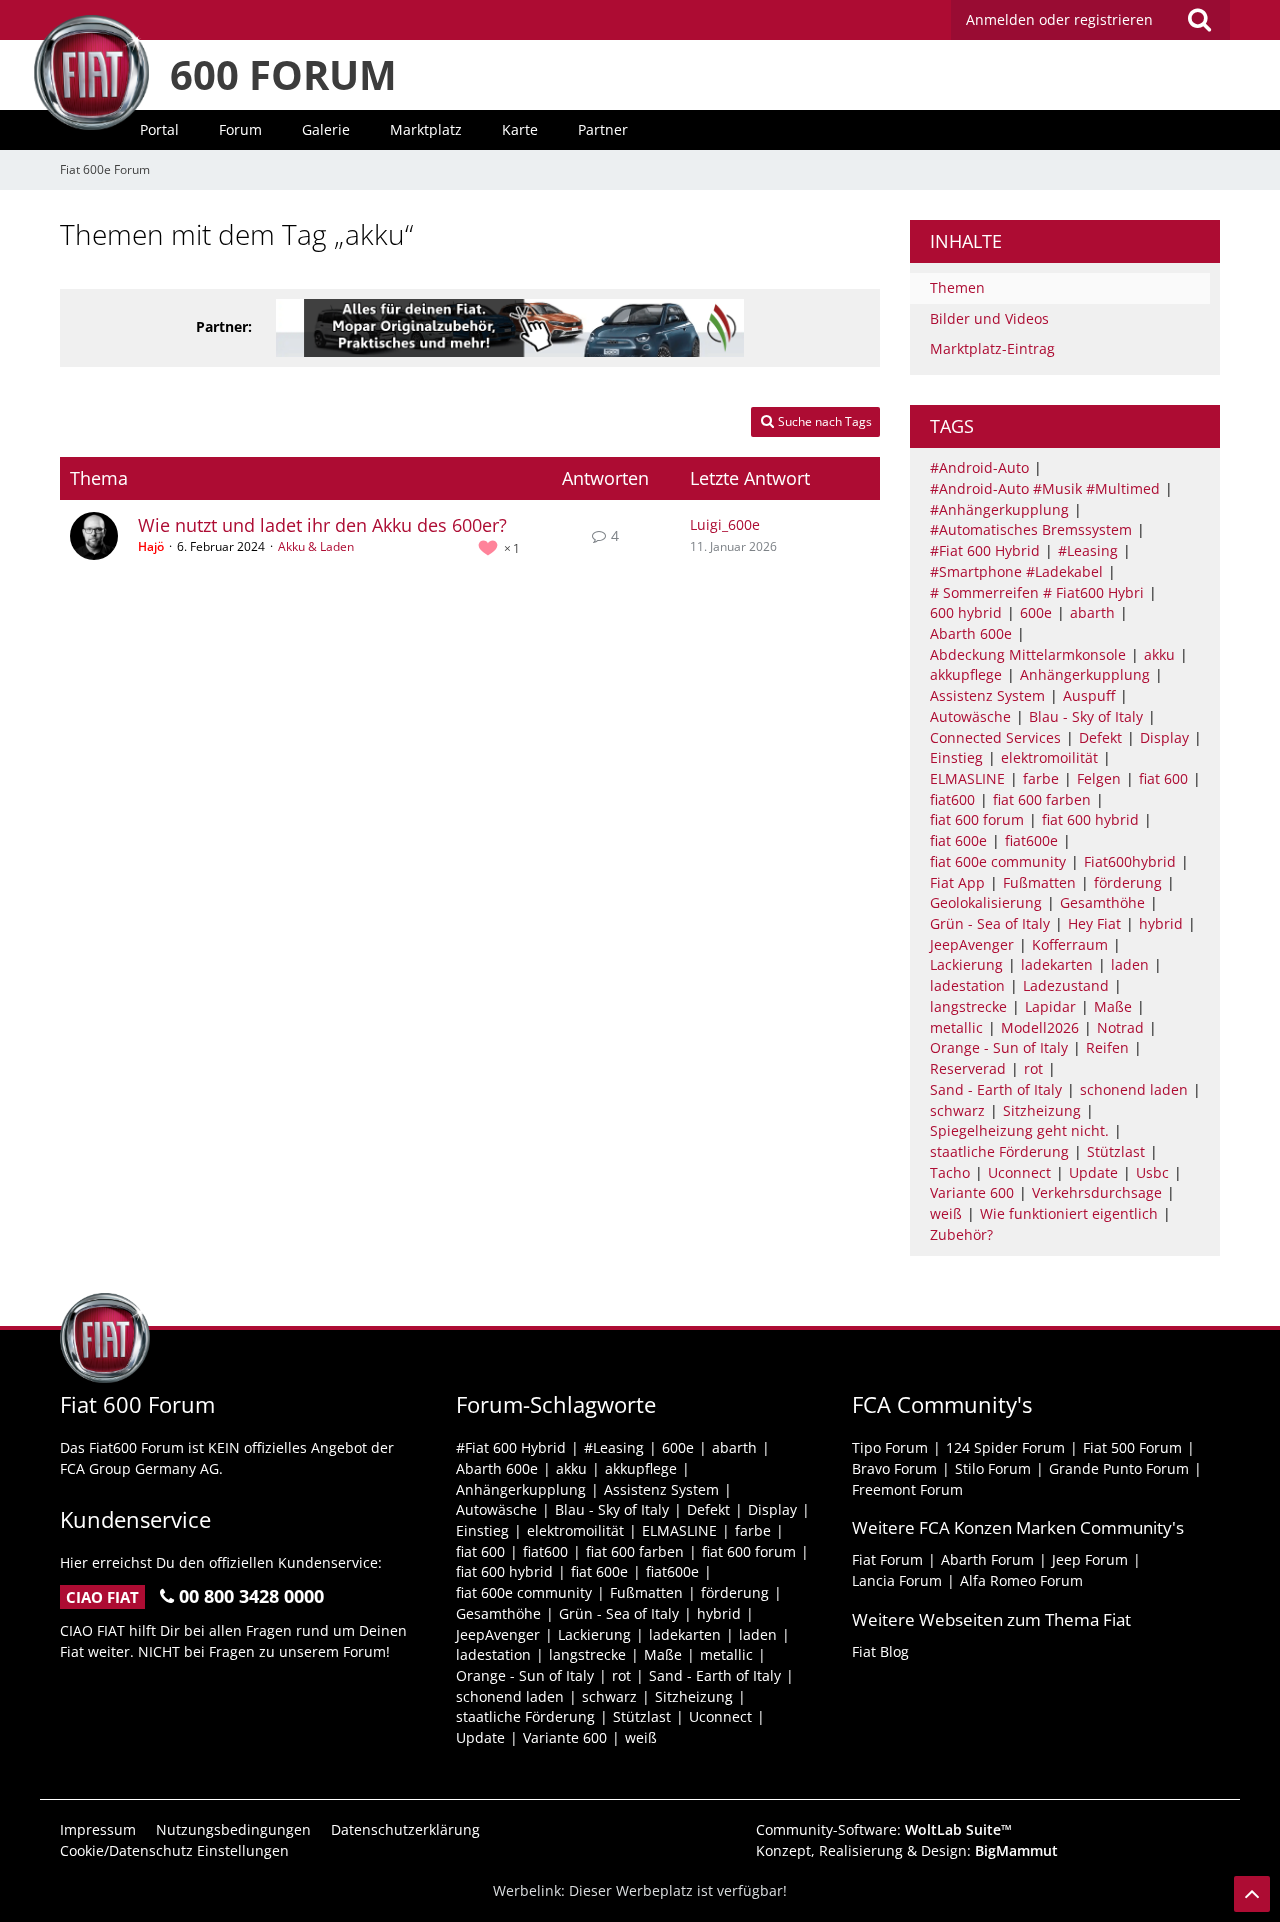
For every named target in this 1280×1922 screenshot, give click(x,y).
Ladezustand (1066, 985)
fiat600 (952, 799)
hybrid (1161, 923)
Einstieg (956, 757)
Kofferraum (1070, 944)
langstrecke (968, 1006)
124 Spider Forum (1005, 1447)
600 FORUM (283, 74)
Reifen (1107, 1047)
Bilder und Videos (989, 318)
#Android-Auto (979, 467)
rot (1033, 1068)
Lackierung (966, 964)
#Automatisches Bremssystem (1031, 529)
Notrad (1120, 1027)
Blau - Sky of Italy (1086, 716)
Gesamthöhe (1102, 902)
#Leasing (1088, 550)
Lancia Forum (897, 1580)
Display (1164, 737)
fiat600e (1031, 840)
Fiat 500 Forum (1132, 1447)
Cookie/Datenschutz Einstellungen (174, 1850)
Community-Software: (884, 1829)
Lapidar (1050, 1006)
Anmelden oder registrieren (1059, 19)
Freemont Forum (907, 1489)
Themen (957, 287)
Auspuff (1089, 695)
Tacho (950, 1172)
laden (1130, 964)
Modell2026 (1040, 1027)
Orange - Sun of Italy (999, 1047)
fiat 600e (958, 840)
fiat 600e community (998, 861)
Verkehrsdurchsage (1097, 1192)
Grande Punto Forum (1119, 1468)
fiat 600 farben (1042, 799)
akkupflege (966, 674)
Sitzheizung (1042, 1110)
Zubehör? (961, 1234)
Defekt (1100, 737)
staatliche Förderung (999, 1151)
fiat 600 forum (977, 819)
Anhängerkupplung (1085, 674)
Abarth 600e (971, 633)
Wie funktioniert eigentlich (1069, 1213)
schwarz (957, 1110)
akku (1159, 654)
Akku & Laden (316, 546)
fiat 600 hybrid (1090, 819)
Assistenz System (987, 695)
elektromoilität (1049, 757)
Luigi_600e (725, 524)
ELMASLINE (967, 778)
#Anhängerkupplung (999, 509)
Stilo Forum (993, 1468)
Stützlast (1116, 1151)
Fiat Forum (887, 1559)
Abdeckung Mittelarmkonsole (1028, 654)
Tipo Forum (890, 1447)
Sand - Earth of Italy (996, 1089)
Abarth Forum (987, 1559)
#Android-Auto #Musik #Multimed (1045, 488)
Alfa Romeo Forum (1021, 1580)
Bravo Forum (894, 1468)
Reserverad (968, 1068)
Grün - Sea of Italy (990, 923)
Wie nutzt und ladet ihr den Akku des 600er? (322, 525)
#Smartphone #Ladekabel (1016, 571)
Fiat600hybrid (1130, 861)
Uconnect (1019, 1172)
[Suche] (1199, 20)
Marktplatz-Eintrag (992, 348)
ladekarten (1057, 964)
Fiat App (957, 882)
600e (1036, 612)
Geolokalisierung (986, 902)
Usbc (1152, 1172)
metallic (956, 1027)
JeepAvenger (972, 944)
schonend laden (1134, 1089)
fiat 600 (1163, 778)
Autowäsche (970, 716)
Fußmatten (1039, 882)
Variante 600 (972, 1192)
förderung (1128, 882)
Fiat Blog (880, 1651)
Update (1093, 1172)
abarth (1092, 612)
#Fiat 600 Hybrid (985, 550)
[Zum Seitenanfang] (1252, 1894)
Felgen (1099, 778)
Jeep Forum (1090, 1559)
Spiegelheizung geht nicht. (1019, 1130)
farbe (1041, 778)
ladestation (967, 985)
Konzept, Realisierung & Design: (907, 1850)
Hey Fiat (1094, 923)
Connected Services (995, 737)
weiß (946, 1213)
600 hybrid (966, 612)
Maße (1113, 1006)
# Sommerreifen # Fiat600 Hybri (1037, 592)
